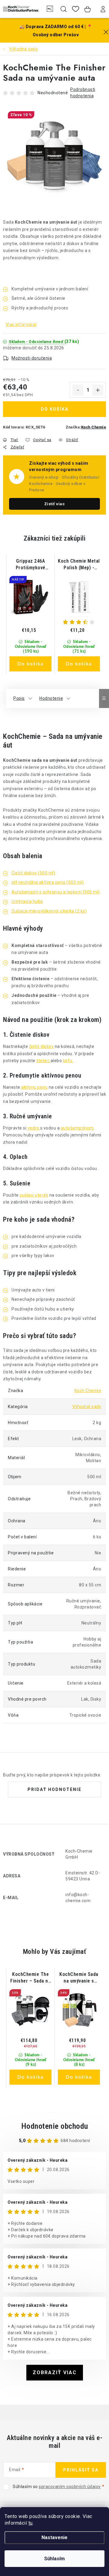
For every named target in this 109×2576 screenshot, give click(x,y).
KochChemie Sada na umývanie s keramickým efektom (79, 1978)
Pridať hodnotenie (54, 1789)
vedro (34, 1128)
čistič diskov (41, 1046)
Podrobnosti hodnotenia (83, 93)
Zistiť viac (55, 504)
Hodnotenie (51, 698)
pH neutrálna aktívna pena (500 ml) (48, 882)
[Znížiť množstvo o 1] (78, 390)
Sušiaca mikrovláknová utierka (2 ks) (49, 911)
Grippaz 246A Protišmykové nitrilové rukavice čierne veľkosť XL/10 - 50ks (31, 565)
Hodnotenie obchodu (55, 2126)
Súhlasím (54, 2559)
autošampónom (77, 1128)
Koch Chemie (94, 427)
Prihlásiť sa (81, 2470)
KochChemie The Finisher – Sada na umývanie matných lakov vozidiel (30, 1978)
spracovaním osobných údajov (70, 2487)
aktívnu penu (34, 1087)
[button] (30, 648)
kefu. (68, 1061)
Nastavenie (54, 2537)
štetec (43, 1061)
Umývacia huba (27, 901)
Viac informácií (21, 325)
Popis (19, 698)
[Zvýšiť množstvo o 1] (98, 390)
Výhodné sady (87, 1407)
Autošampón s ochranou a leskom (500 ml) (56, 892)
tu (31, 2523)
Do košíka (55, 409)
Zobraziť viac (55, 2372)
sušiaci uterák (34, 1195)
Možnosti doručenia (32, 358)
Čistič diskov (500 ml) (33, 873)
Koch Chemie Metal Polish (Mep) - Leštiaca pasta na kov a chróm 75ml (79, 565)
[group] (30, 615)
